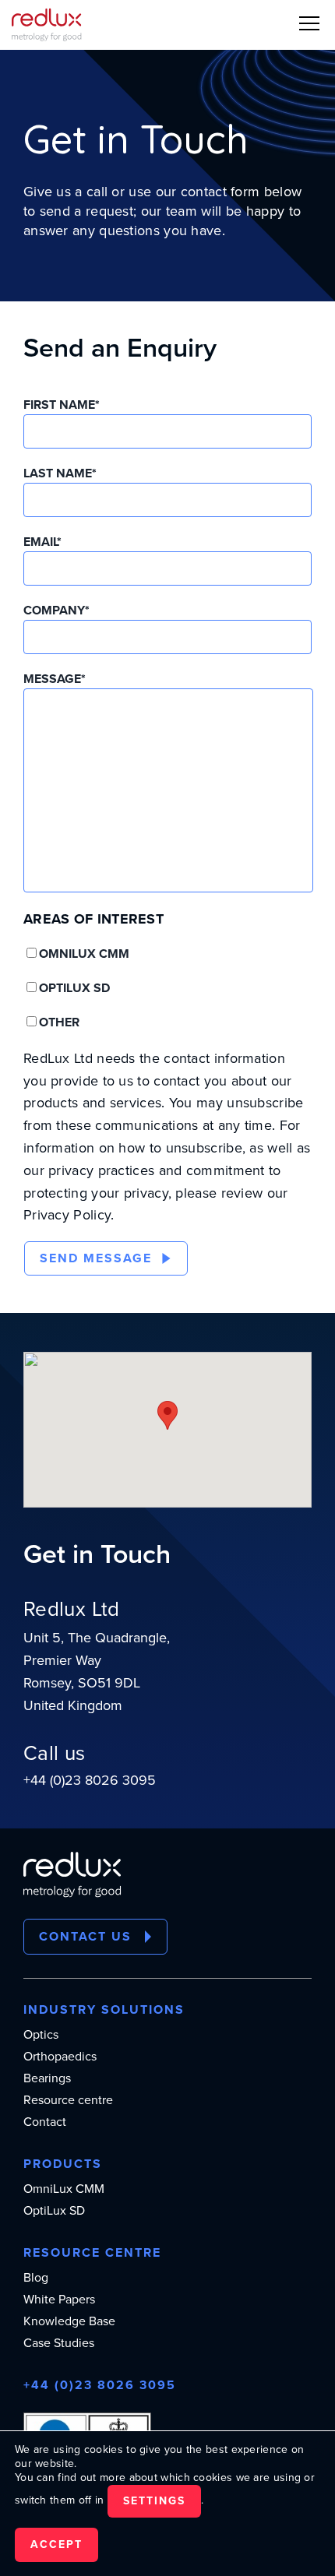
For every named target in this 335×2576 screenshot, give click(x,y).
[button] (309, 23)
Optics (41, 2035)
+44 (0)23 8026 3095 (90, 1780)
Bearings (47, 2078)
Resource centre (68, 2100)
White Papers (59, 2300)
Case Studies (59, 2343)
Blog (36, 2278)
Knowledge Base (69, 2321)
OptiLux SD (54, 2211)
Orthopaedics (60, 2057)
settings (154, 2501)
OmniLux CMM (64, 2189)
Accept (56, 2544)
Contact (45, 2122)
